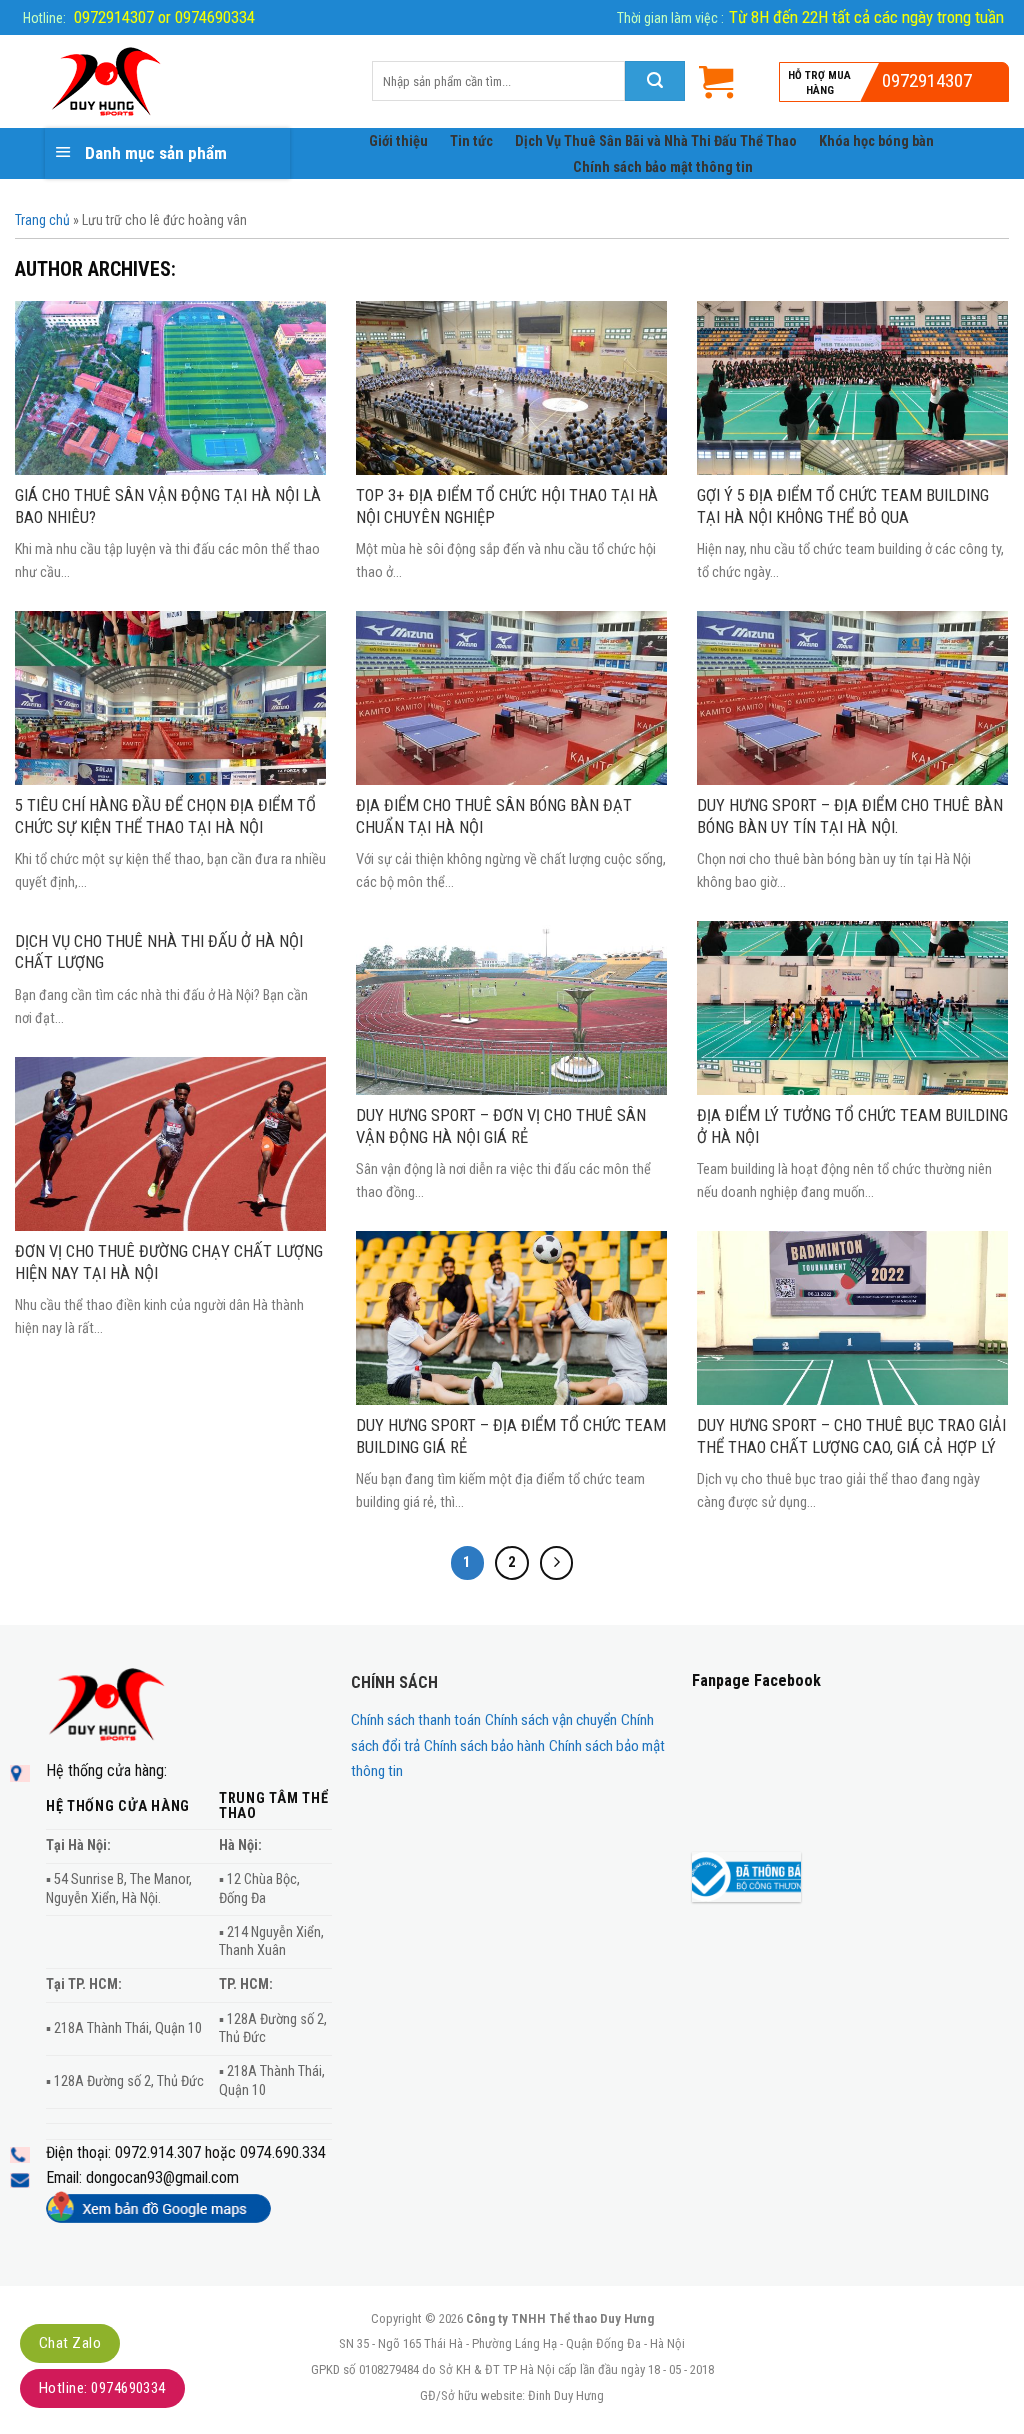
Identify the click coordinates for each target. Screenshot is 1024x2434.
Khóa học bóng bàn (876, 141)
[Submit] (655, 81)
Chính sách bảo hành (484, 1746)
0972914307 (927, 80)
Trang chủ (42, 220)
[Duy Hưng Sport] (178, 82)
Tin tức (471, 141)
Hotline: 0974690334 (102, 2388)
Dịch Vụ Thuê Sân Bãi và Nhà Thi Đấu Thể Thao (656, 141)
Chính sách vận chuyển (551, 1720)
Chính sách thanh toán (416, 1720)
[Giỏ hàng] (716, 81)
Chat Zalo (70, 2343)
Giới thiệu (398, 141)
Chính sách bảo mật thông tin (663, 167)
